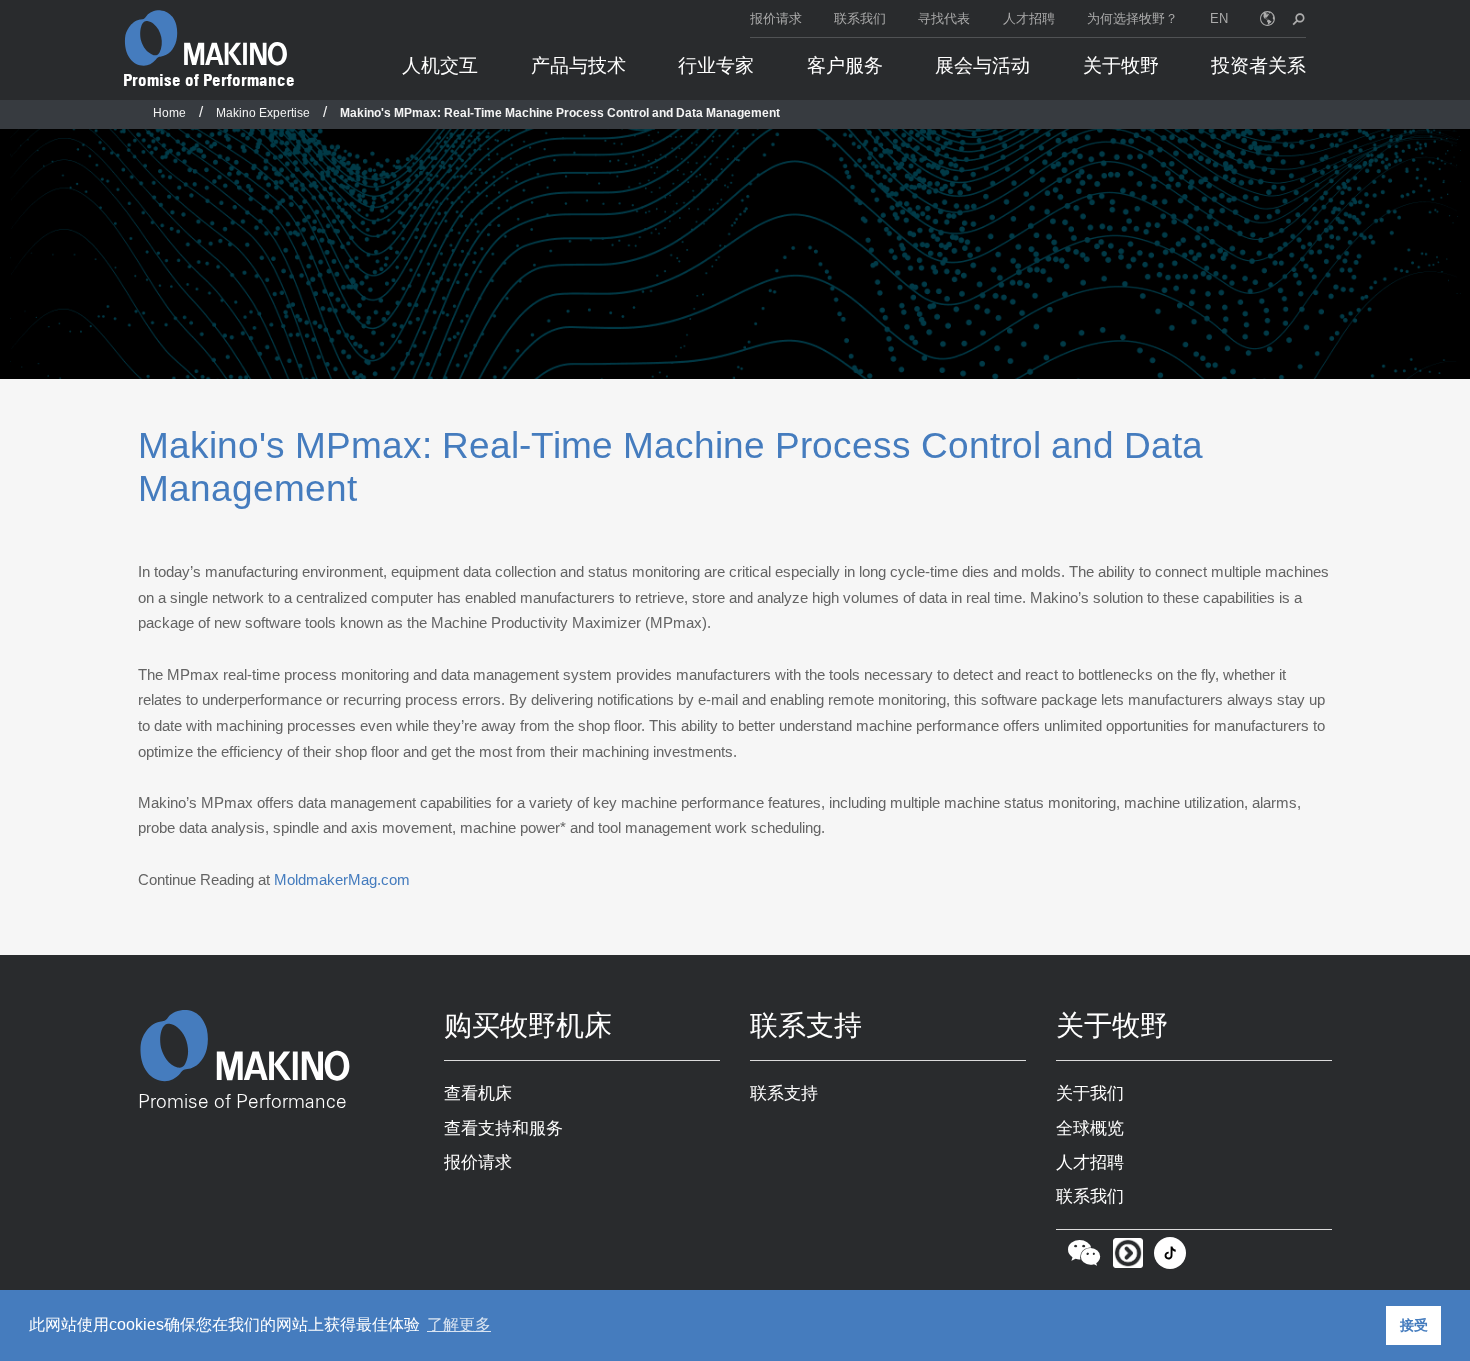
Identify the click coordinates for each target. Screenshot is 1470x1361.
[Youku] (1128, 1257)
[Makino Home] (206, 38)
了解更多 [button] (459, 1324)
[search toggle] (1298, 18)
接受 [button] (1414, 1325)
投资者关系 (1258, 65)
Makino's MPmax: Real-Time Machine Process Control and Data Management (560, 112)
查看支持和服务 (503, 1128)
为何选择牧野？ (1132, 18)
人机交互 (440, 65)
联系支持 (784, 1093)
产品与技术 (578, 65)
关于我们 (1090, 1093)
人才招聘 (1029, 18)
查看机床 (478, 1093)
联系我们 (860, 18)
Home (169, 112)
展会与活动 (982, 65)
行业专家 (716, 65)
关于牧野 (1121, 65)
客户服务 (845, 65)
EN (1219, 18)
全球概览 (1090, 1128)
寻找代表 (944, 18)
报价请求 (776, 18)
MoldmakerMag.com (342, 879)
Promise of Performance (209, 80)
